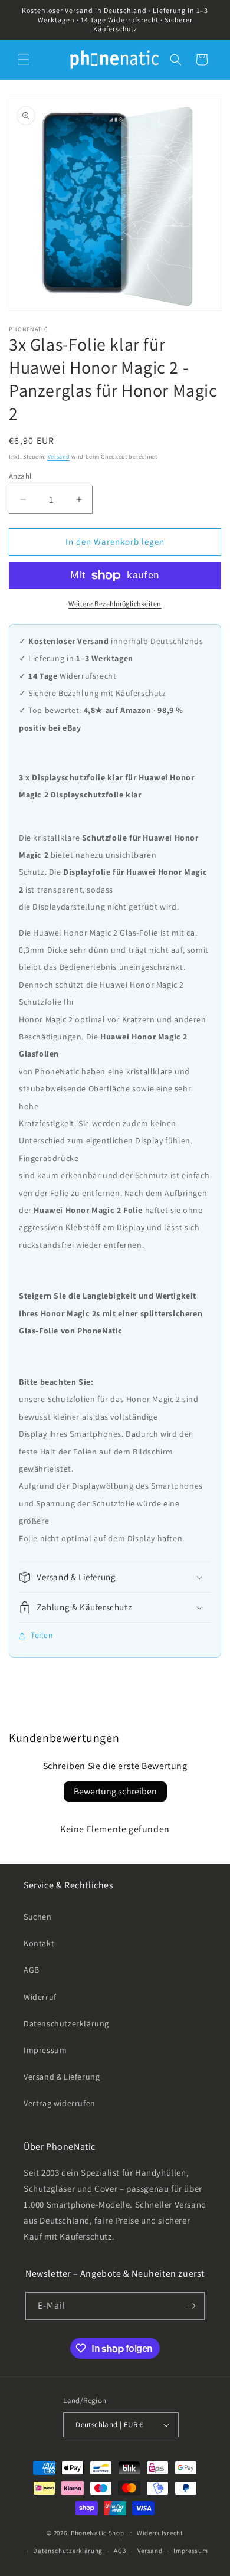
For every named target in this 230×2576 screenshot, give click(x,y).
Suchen (38, 1917)
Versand (59, 457)
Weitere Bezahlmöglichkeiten (115, 604)
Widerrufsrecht (160, 2533)
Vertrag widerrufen (60, 2103)
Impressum (45, 2050)
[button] (24, 60)
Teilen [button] (42, 1635)
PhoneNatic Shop (98, 2532)
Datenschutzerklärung (66, 2023)
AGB (32, 1970)
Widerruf (40, 1997)
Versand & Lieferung (62, 2077)
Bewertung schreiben (115, 1791)
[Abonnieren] (191, 2306)
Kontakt (39, 1943)
